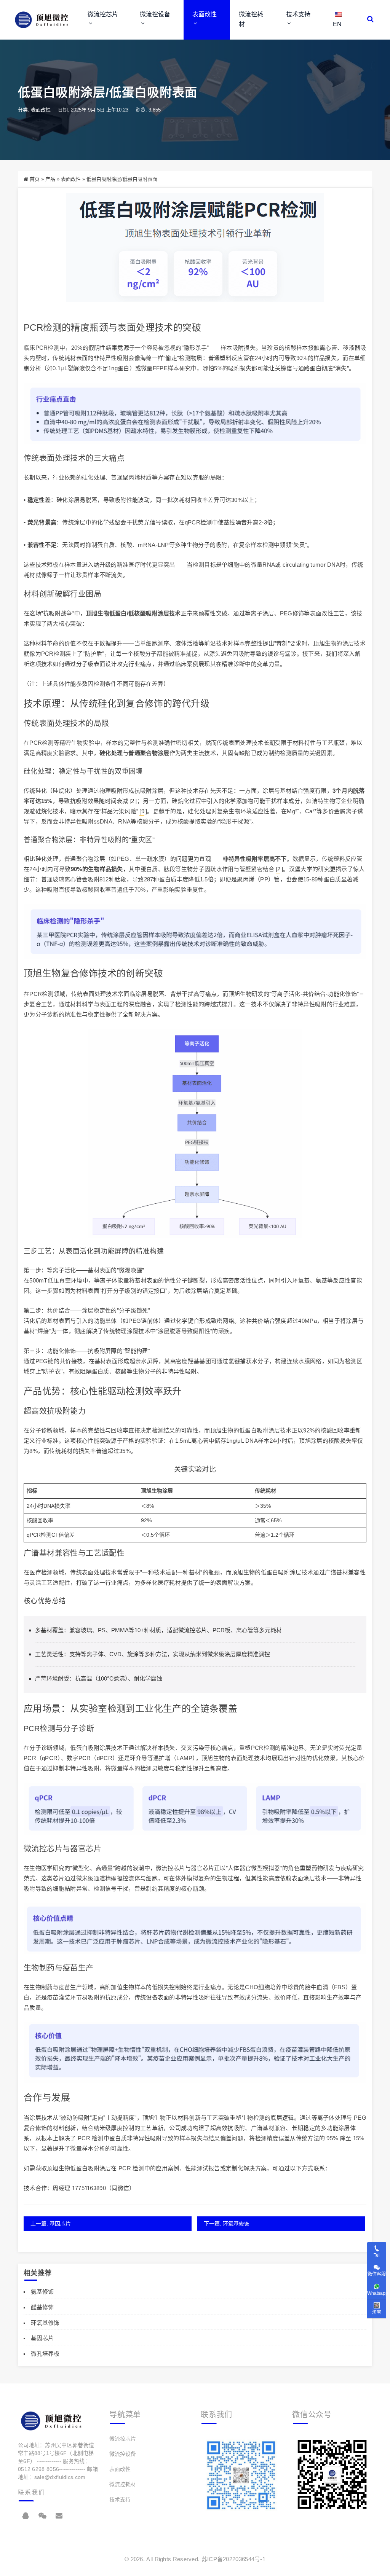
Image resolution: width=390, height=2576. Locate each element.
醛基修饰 (42, 2307)
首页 (35, 179)
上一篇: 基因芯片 (51, 2224)
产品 (50, 179)
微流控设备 (155, 14)
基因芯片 (42, 2338)
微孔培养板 (45, 2354)
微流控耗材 (251, 19)
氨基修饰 (42, 2292)
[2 (132, 801)
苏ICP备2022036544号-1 (233, 2559)
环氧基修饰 (45, 2323)
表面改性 (205, 14)
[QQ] (26, 2516)
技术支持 (298, 14)
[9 (142, 811)
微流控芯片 (103, 14)
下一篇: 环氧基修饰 (227, 2224)
